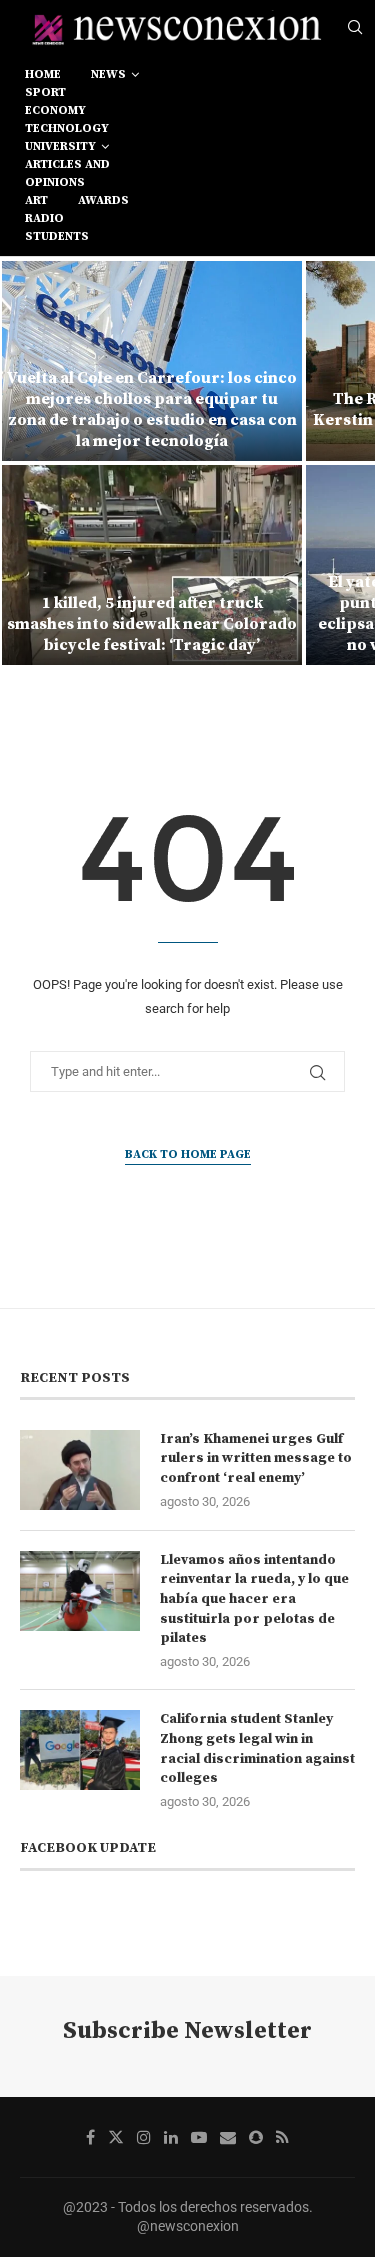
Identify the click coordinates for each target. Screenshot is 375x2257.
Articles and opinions (67, 173)
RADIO (44, 218)
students (57, 236)
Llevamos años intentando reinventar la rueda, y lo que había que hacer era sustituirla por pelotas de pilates (254, 1599)
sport (45, 92)
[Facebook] (90, 2137)
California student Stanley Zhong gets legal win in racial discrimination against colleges (257, 1748)
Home (43, 74)
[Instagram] (144, 2137)
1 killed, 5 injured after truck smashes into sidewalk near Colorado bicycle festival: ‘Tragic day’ (152, 624)
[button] (27, 462)
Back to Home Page (188, 1154)
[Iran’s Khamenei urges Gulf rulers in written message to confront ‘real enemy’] (80, 1470)
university (60, 146)
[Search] (355, 28)
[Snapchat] (256, 2137)
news (108, 74)
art (36, 200)
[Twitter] (116, 2137)
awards (103, 200)
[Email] (228, 2137)
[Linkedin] (171, 2137)
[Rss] (282, 2137)
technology (67, 128)
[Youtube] (199, 2137)
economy (55, 110)
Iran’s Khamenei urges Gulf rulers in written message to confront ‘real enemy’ (256, 1458)
